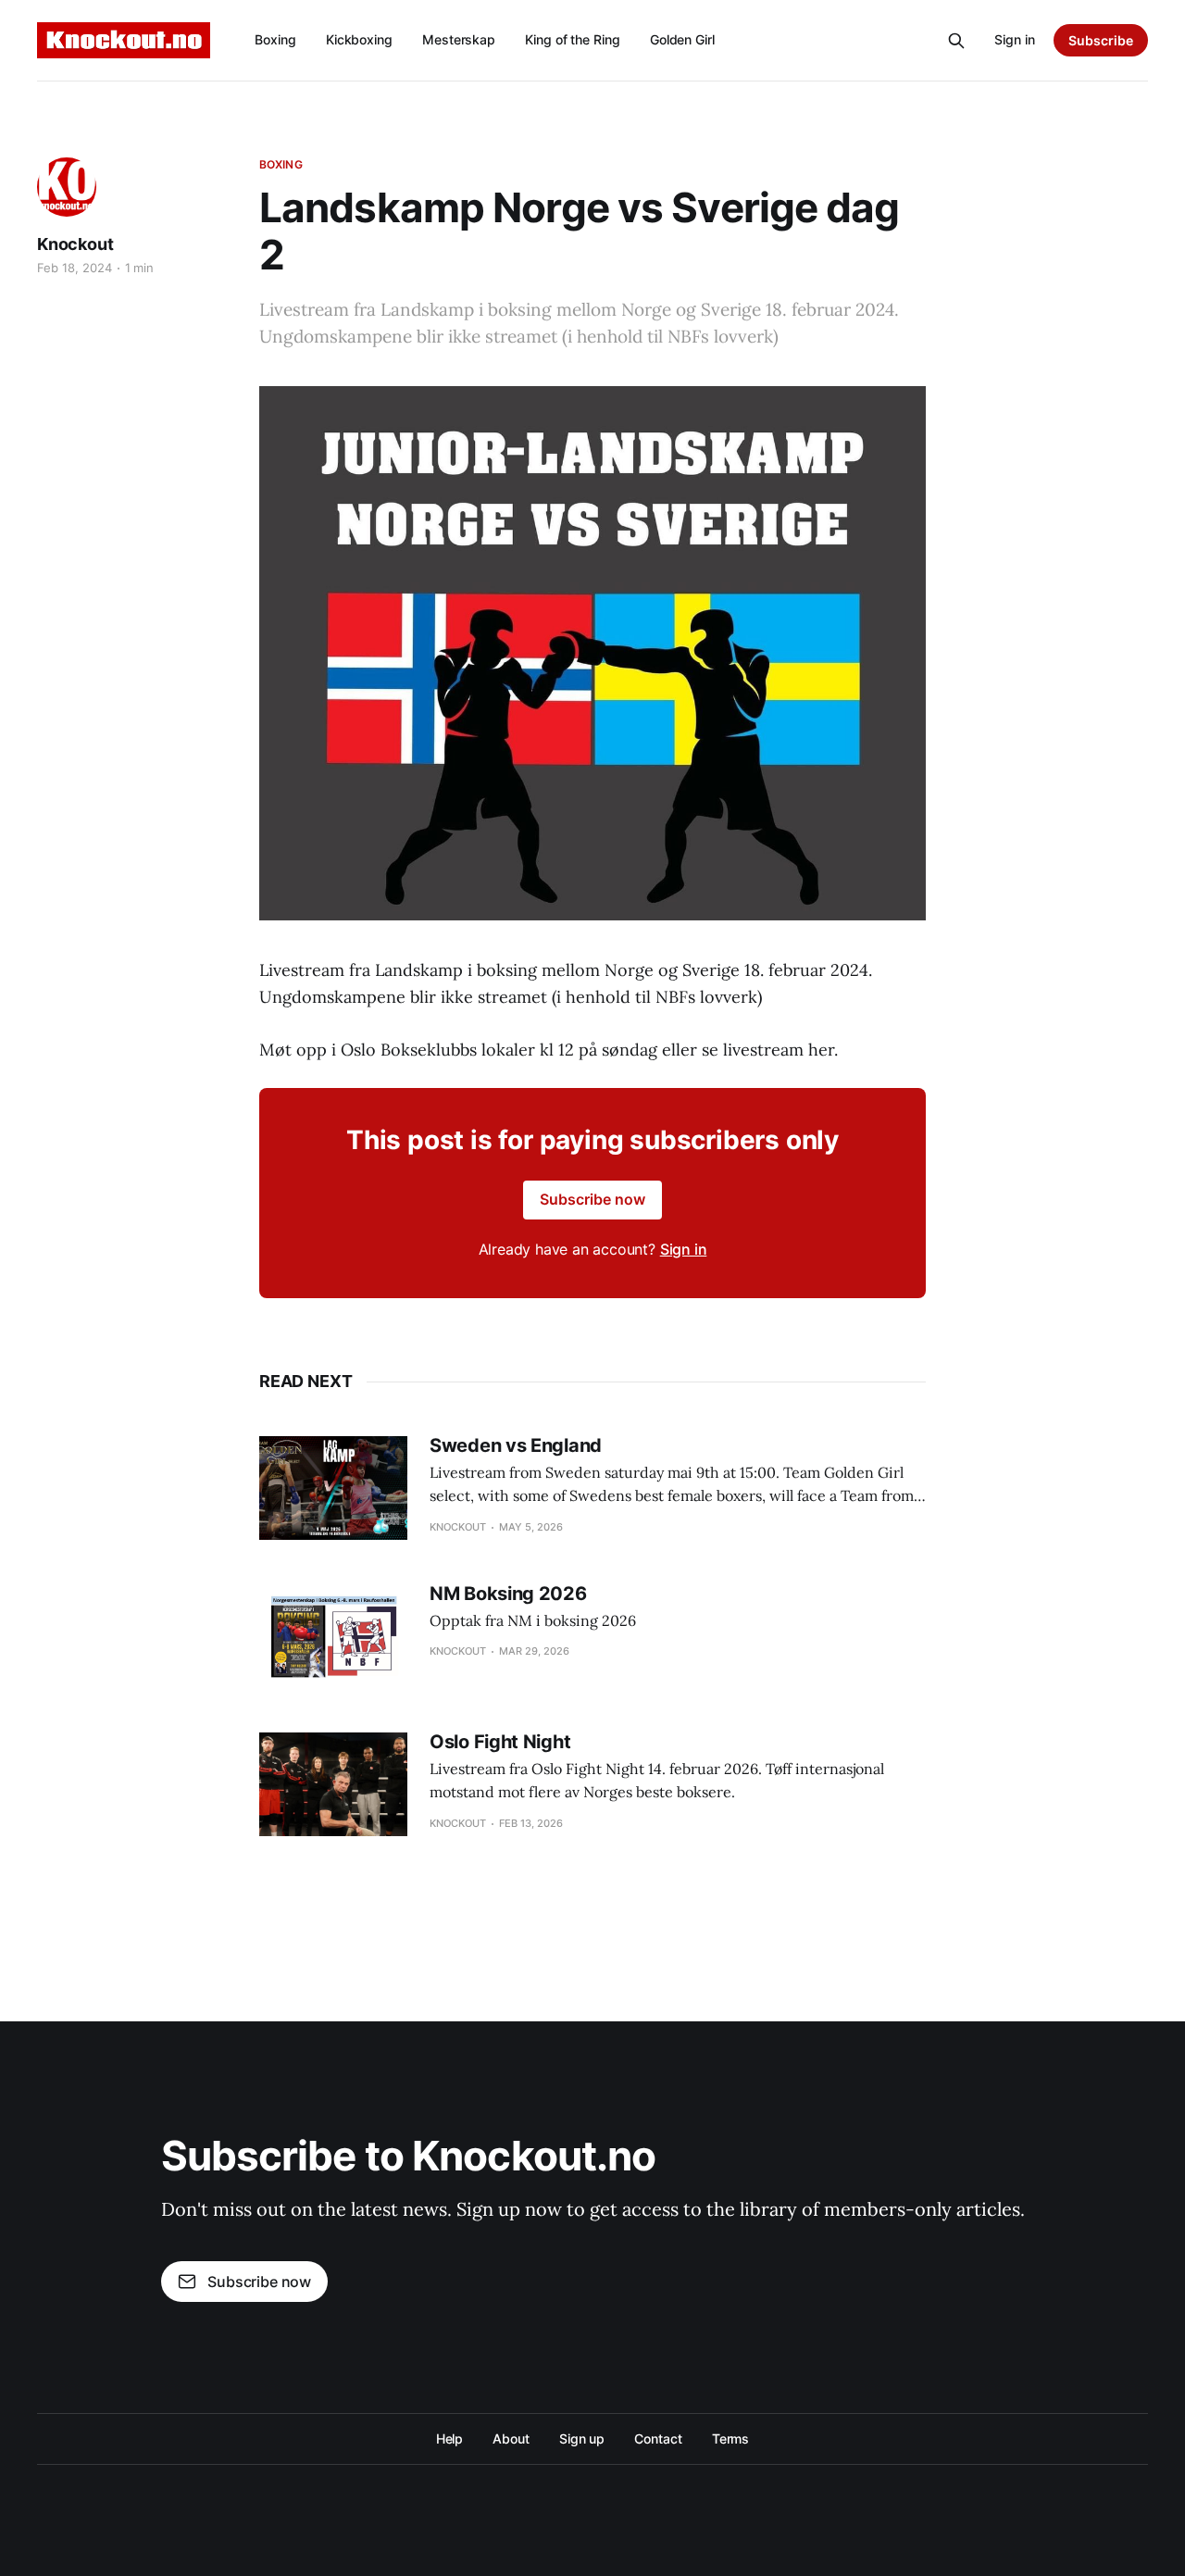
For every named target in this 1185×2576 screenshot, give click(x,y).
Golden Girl (682, 39)
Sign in (1015, 39)
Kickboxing (359, 39)
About (511, 2438)
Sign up (582, 2438)
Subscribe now (592, 1199)
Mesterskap (459, 39)
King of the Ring (573, 39)
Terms (731, 2438)
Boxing (275, 39)
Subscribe (1101, 40)
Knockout (75, 244)
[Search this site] (956, 41)
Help (450, 2438)
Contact (658, 2438)
